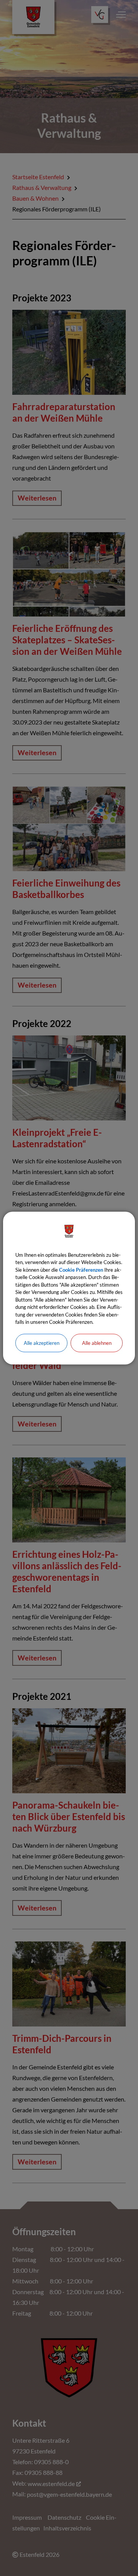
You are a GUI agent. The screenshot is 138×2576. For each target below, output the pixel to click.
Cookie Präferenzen (81, 1270)
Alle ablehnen (97, 1343)
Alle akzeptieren (42, 1343)
